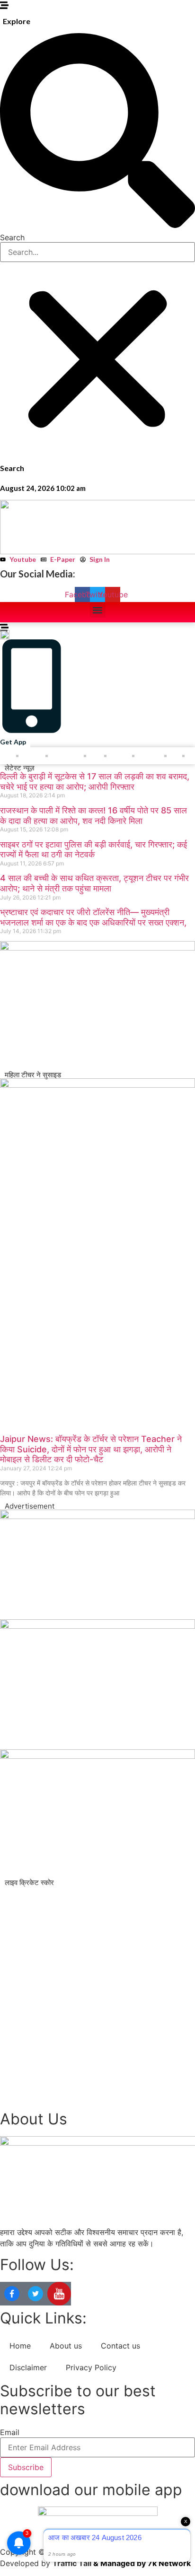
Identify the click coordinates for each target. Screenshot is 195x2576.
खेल (95, 756)
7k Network (169, 2563)
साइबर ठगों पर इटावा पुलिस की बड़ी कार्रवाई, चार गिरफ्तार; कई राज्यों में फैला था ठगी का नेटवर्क (93, 850)
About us (66, 2346)
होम (8, 756)
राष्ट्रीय (32, 756)
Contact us (120, 2346)
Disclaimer (28, 2367)
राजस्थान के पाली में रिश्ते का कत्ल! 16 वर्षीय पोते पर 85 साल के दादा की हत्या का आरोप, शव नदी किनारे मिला (93, 816)
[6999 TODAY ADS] (97, 1516)
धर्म (174, 756)
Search (12, 237)
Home (20, 2346)
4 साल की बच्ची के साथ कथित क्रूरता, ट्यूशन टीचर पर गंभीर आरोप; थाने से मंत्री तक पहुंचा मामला (94, 883)
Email (10, 2432)
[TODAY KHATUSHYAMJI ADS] (97, 948)
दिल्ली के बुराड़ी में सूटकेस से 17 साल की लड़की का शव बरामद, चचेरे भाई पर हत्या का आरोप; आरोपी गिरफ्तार (95, 782)
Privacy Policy (91, 2367)
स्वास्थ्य (119, 756)
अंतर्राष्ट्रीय (66, 756)
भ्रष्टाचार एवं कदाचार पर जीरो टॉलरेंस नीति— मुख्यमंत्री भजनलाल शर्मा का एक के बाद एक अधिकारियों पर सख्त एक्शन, (93, 917)
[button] (97, 132)
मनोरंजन (149, 756)
